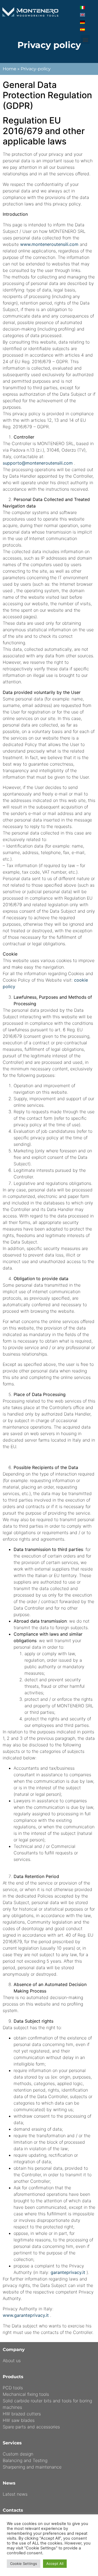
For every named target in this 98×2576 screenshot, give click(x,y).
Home (10, 69)
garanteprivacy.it (68, 2272)
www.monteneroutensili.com (49, 244)
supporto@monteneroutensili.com (38, 463)
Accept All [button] (55, 2564)
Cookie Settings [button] (24, 2564)
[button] (85, 39)
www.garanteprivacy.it (26, 2315)
